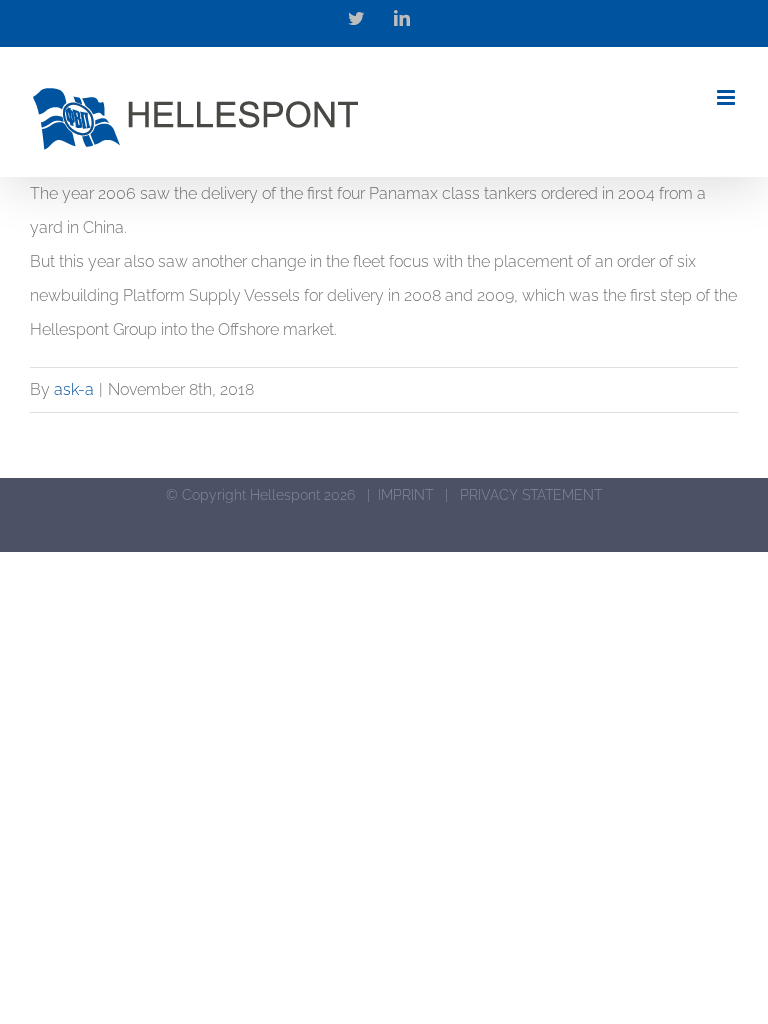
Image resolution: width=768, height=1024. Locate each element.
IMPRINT (405, 495)
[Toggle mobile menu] (727, 97)
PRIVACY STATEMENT (531, 495)
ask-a (74, 389)
